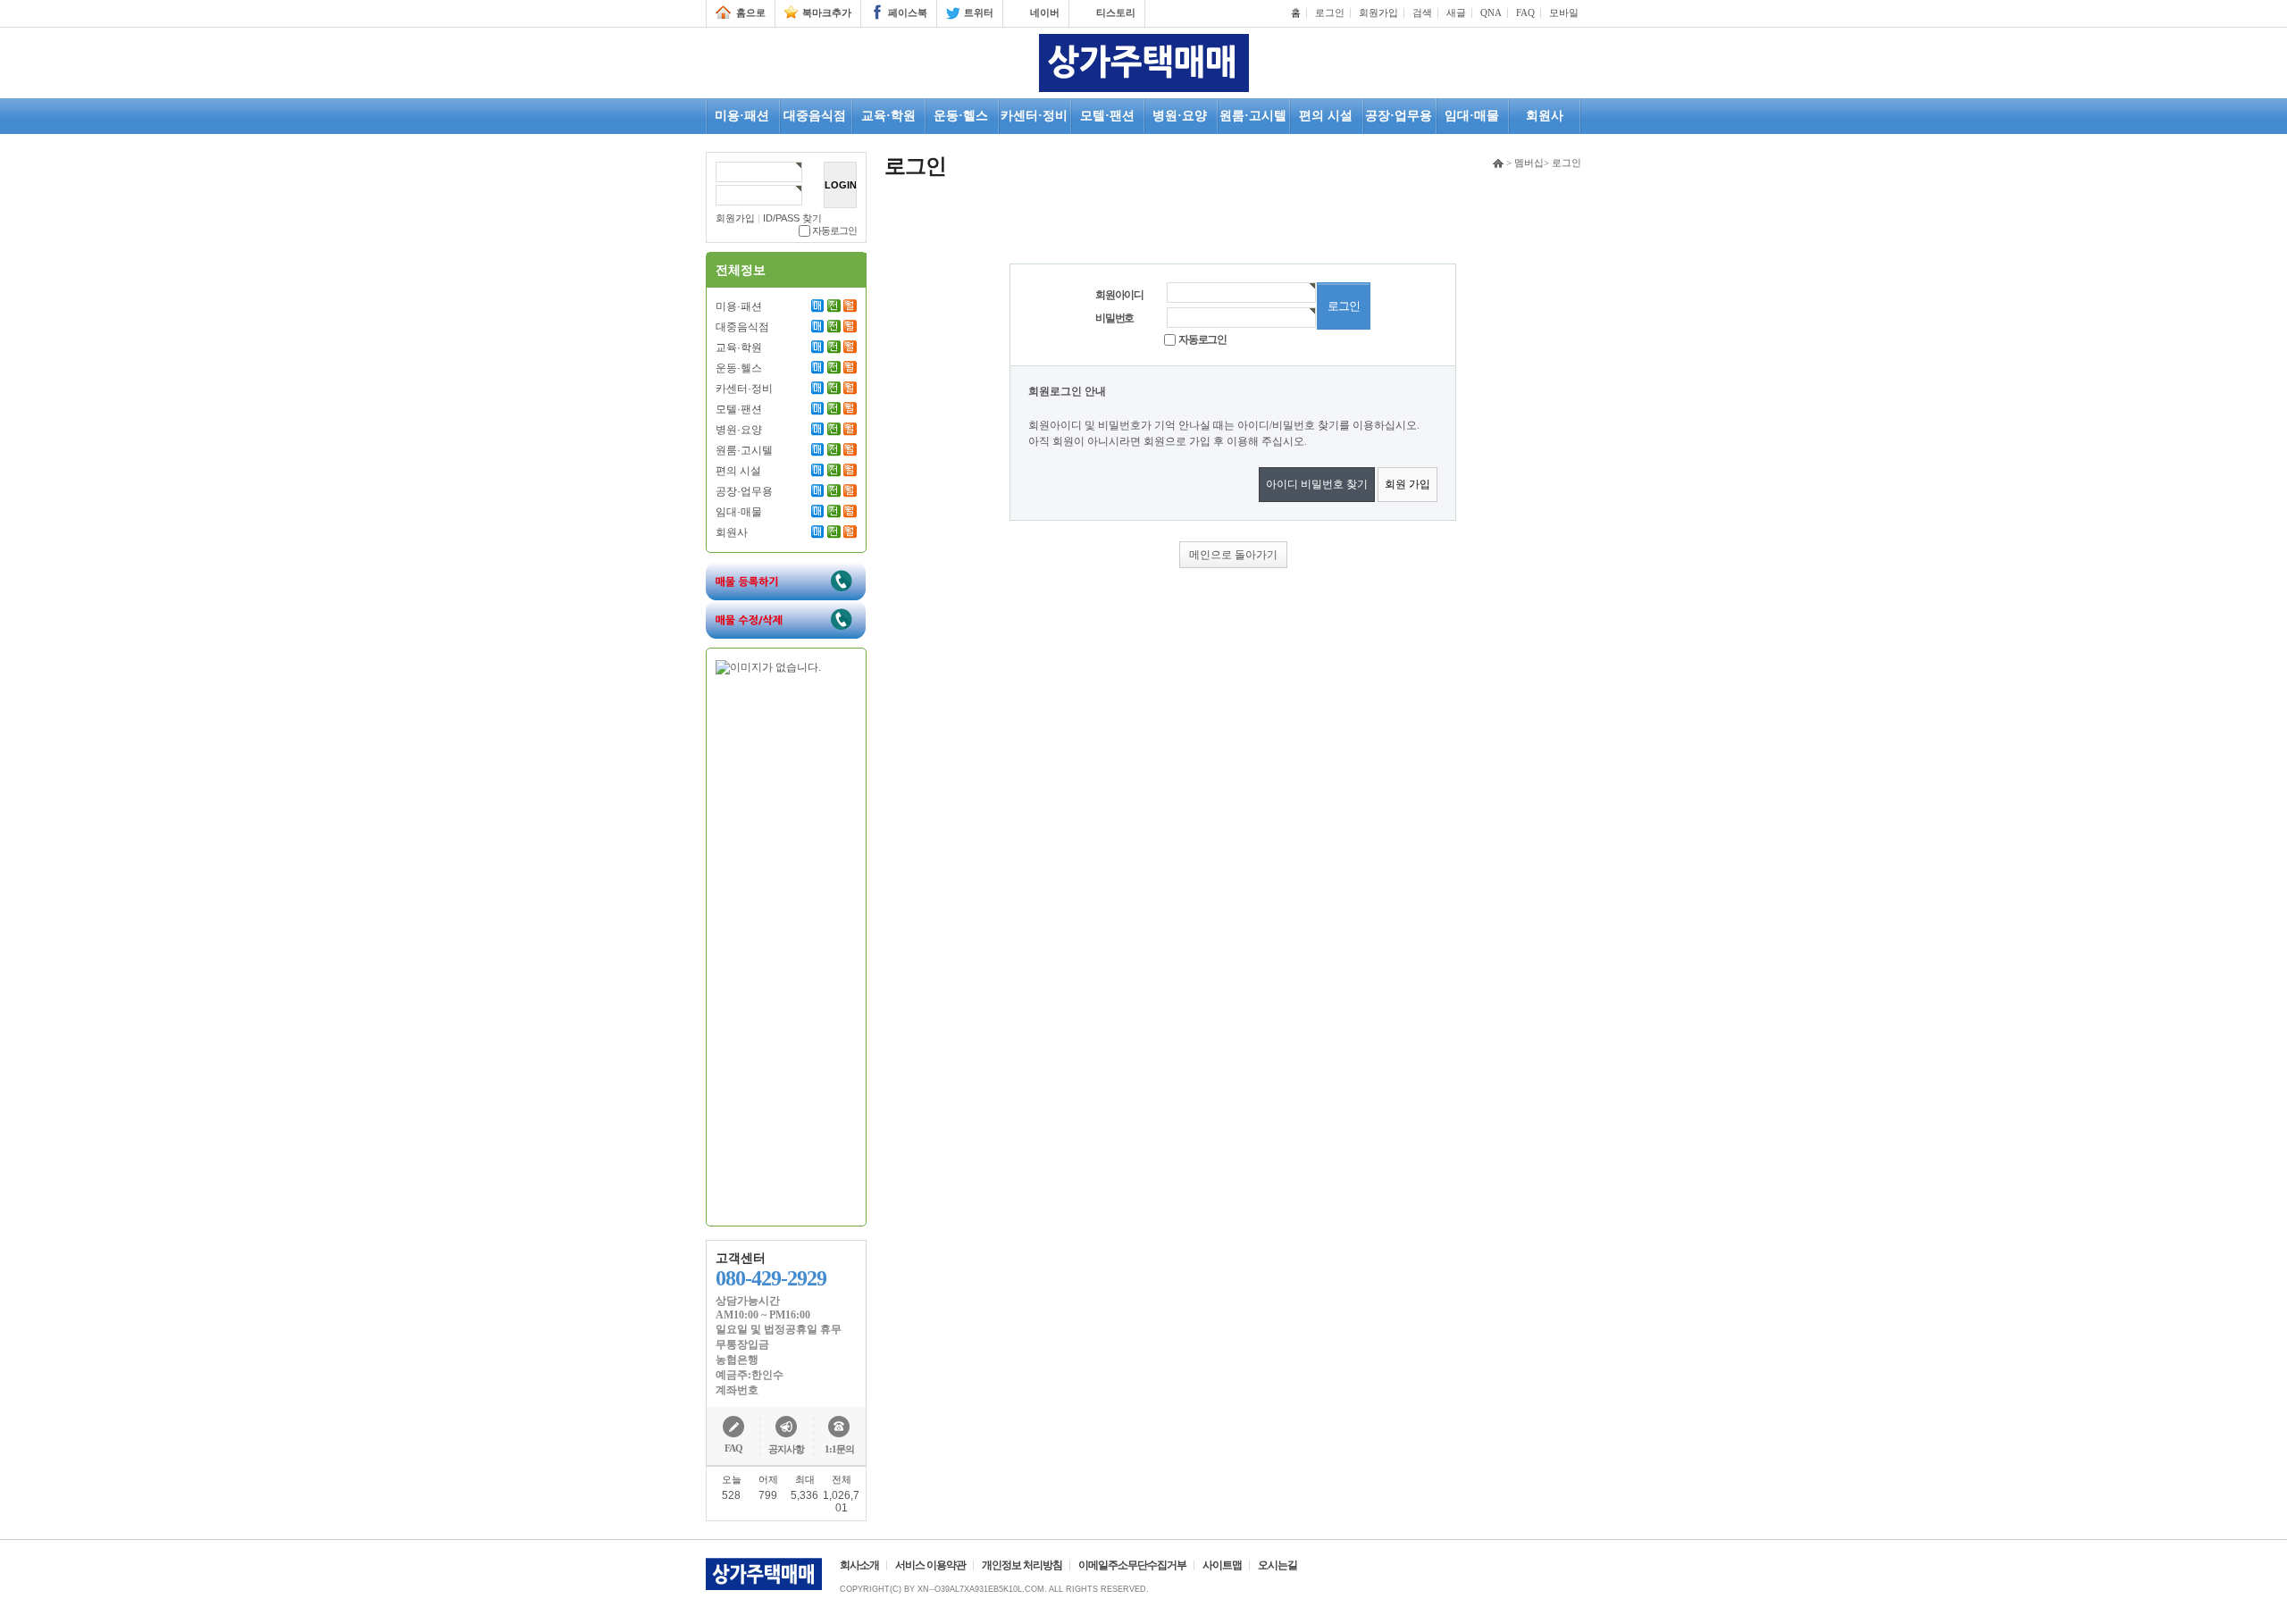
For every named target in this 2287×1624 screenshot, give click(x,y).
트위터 (979, 13)
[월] (850, 306)
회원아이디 (1119, 295)
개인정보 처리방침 (1022, 1565)
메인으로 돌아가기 (1233, 555)
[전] (834, 306)
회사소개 (859, 1565)
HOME (1498, 163)
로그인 (1330, 13)
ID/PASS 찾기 (792, 218)
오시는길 (1278, 1565)
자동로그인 (834, 230)
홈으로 (751, 13)
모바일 (1564, 13)
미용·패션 (739, 306)
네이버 (1045, 13)
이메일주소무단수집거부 (1132, 1565)
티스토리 (1116, 13)
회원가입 (1378, 13)
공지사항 (786, 1449)
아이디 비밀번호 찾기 (1317, 484)
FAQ (1525, 13)
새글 (1456, 13)
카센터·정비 (744, 389)
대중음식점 (742, 327)
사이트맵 (1222, 1565)
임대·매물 (739, 512)
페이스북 (908, 13)
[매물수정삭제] (786, 607)
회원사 (732, 532)
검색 (1422, 13)
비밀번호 (1114, 318)
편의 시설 (738, 471)
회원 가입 (1407, 484)
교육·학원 (739, 347)
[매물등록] (786, 568)
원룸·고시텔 (744, 450)
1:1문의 (839, 1449)
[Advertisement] (787, 946)
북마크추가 (827, 13)
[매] (818, 306)
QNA (1491, 13)
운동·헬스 (739, 368)
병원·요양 (739, 430)
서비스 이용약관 (930, 1565)
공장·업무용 (744, 491)
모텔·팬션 (739, 409)
